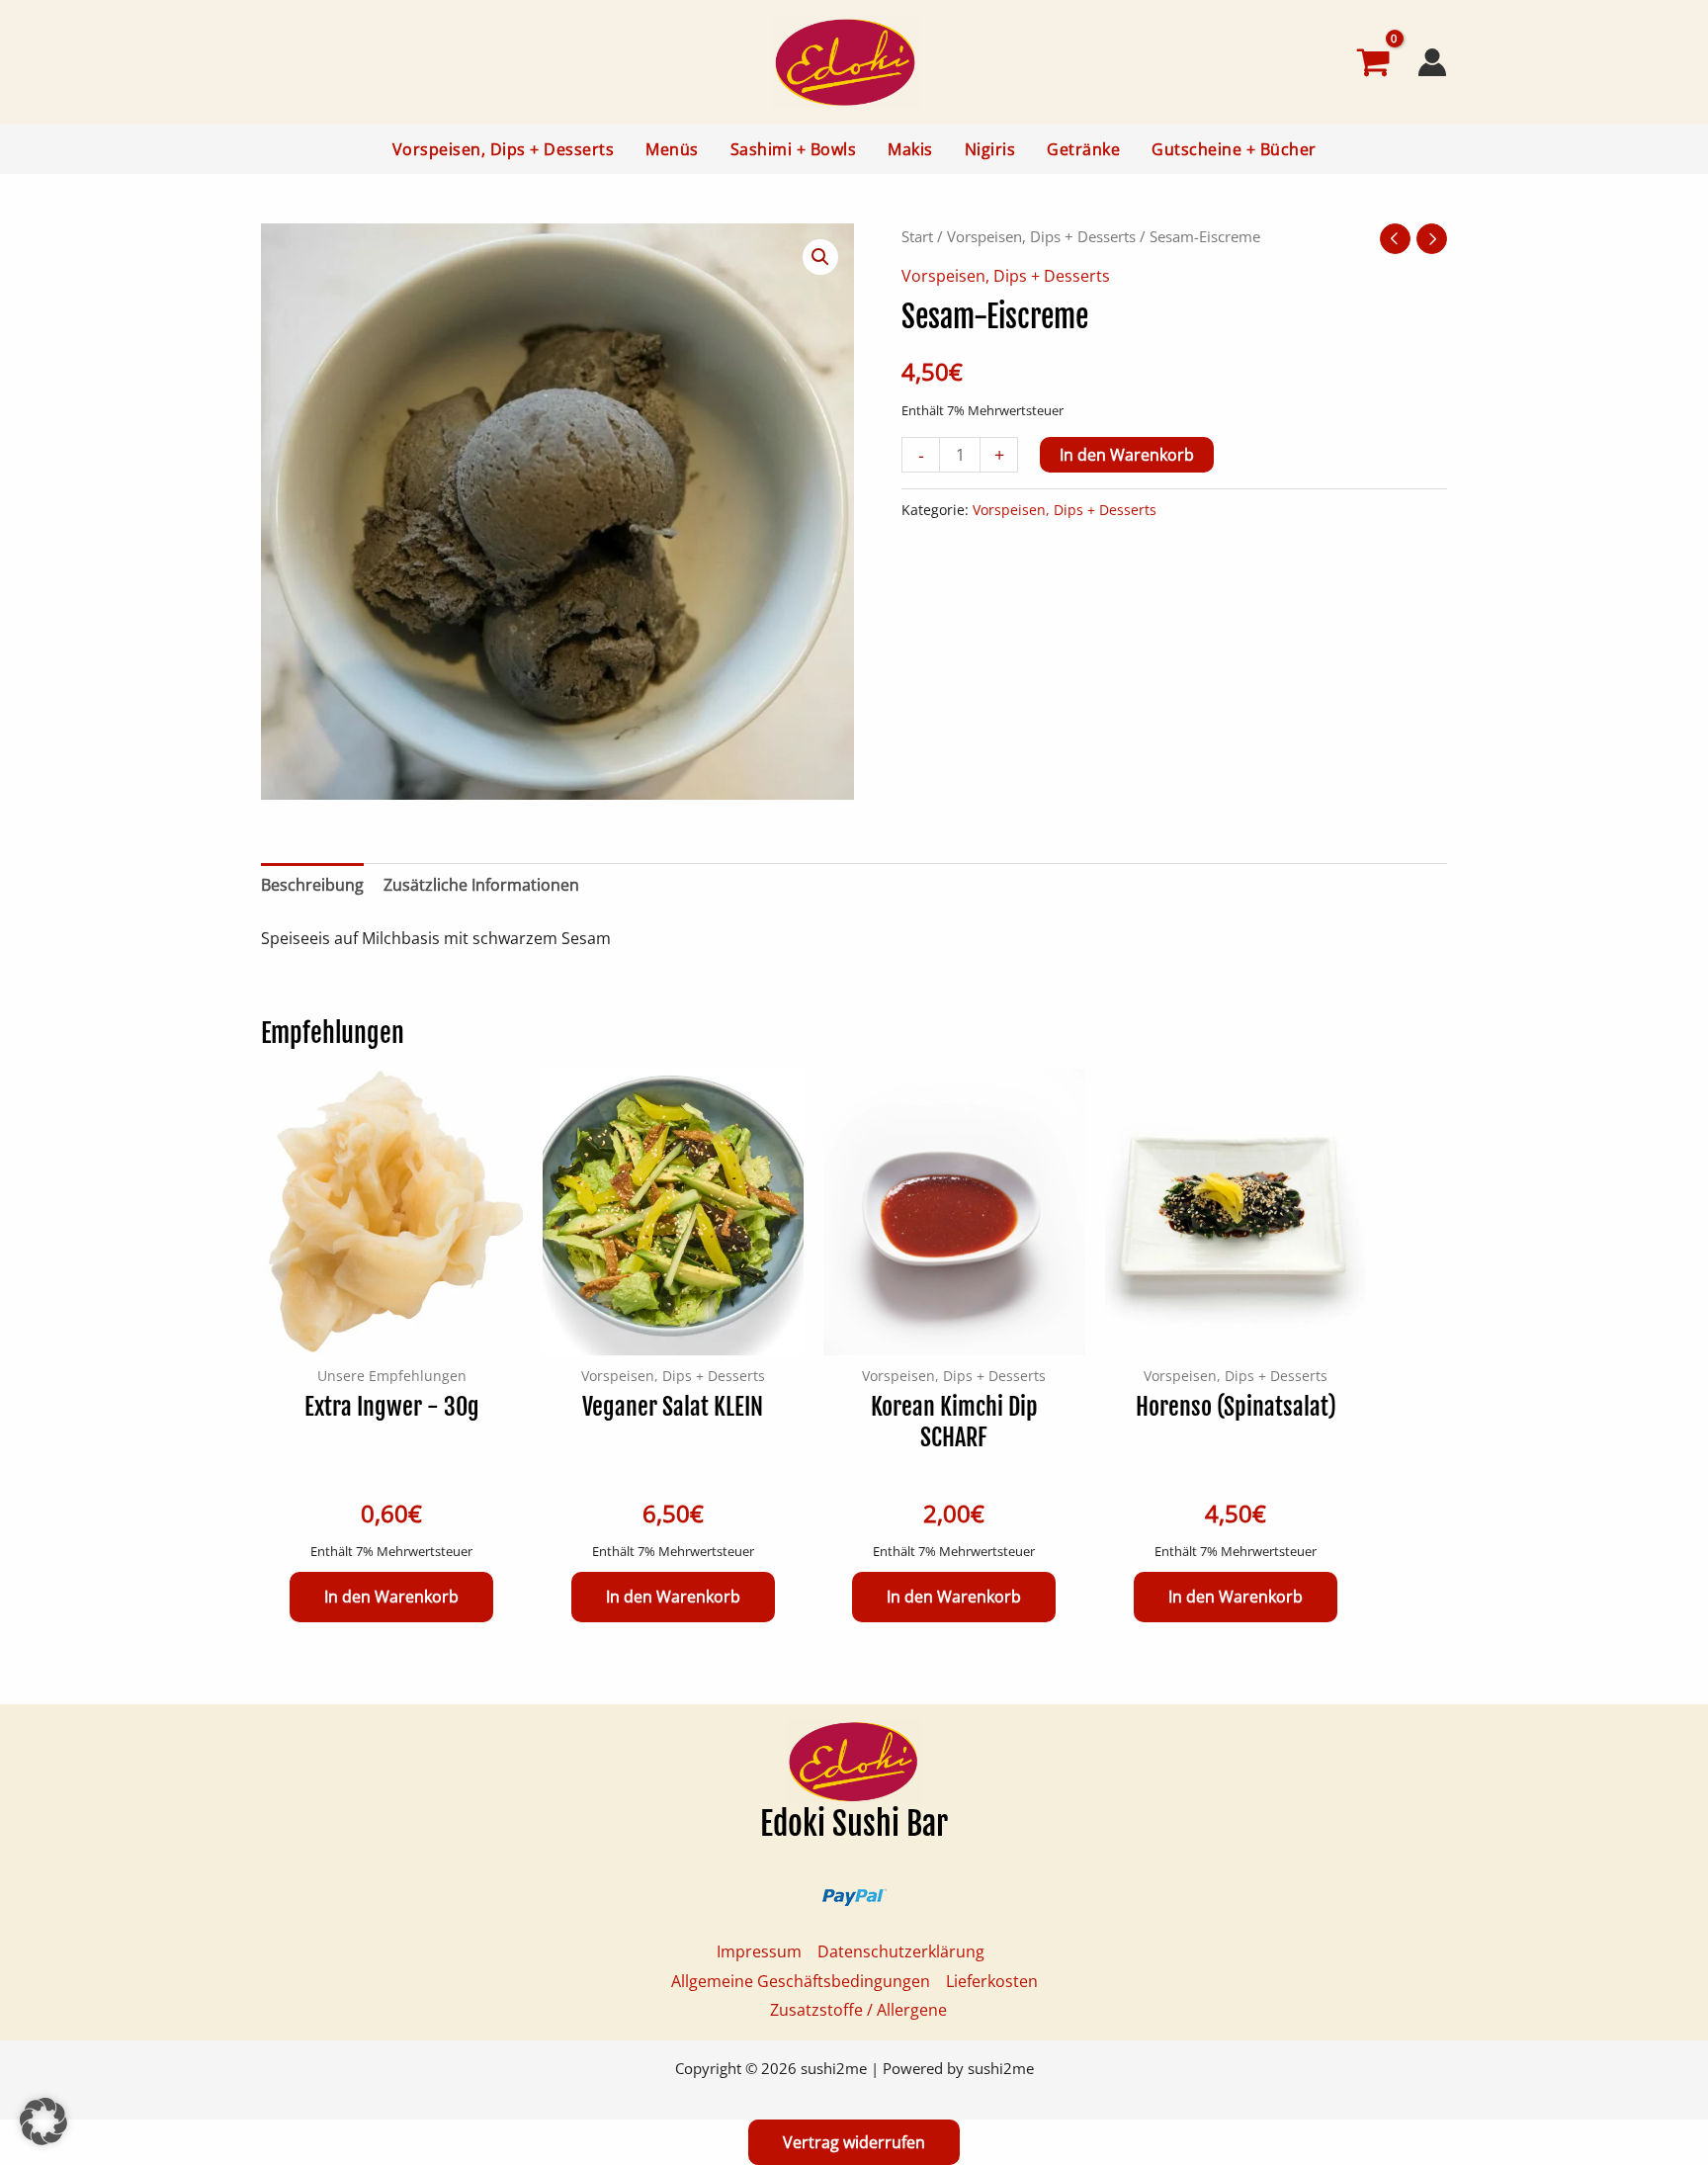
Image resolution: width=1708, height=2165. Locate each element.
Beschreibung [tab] (312, 885)
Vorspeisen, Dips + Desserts (504, 149)
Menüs (672, 149)
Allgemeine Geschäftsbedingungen (801, 1981)
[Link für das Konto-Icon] (1432, 62)
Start (917, 236)
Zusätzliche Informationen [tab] (481, 885)
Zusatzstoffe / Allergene (858, 2010)
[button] (820, 257)
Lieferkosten (992, 1981)
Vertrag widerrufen (854, 2142)
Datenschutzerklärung (901, 1951)
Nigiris (990, 149)
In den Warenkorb (1127, 455)
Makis (910, 149)
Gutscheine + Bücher (1234, 149)
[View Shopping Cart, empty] (1324, 62)
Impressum (759, 1951)
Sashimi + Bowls (794, 149)
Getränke (1083, 149)
